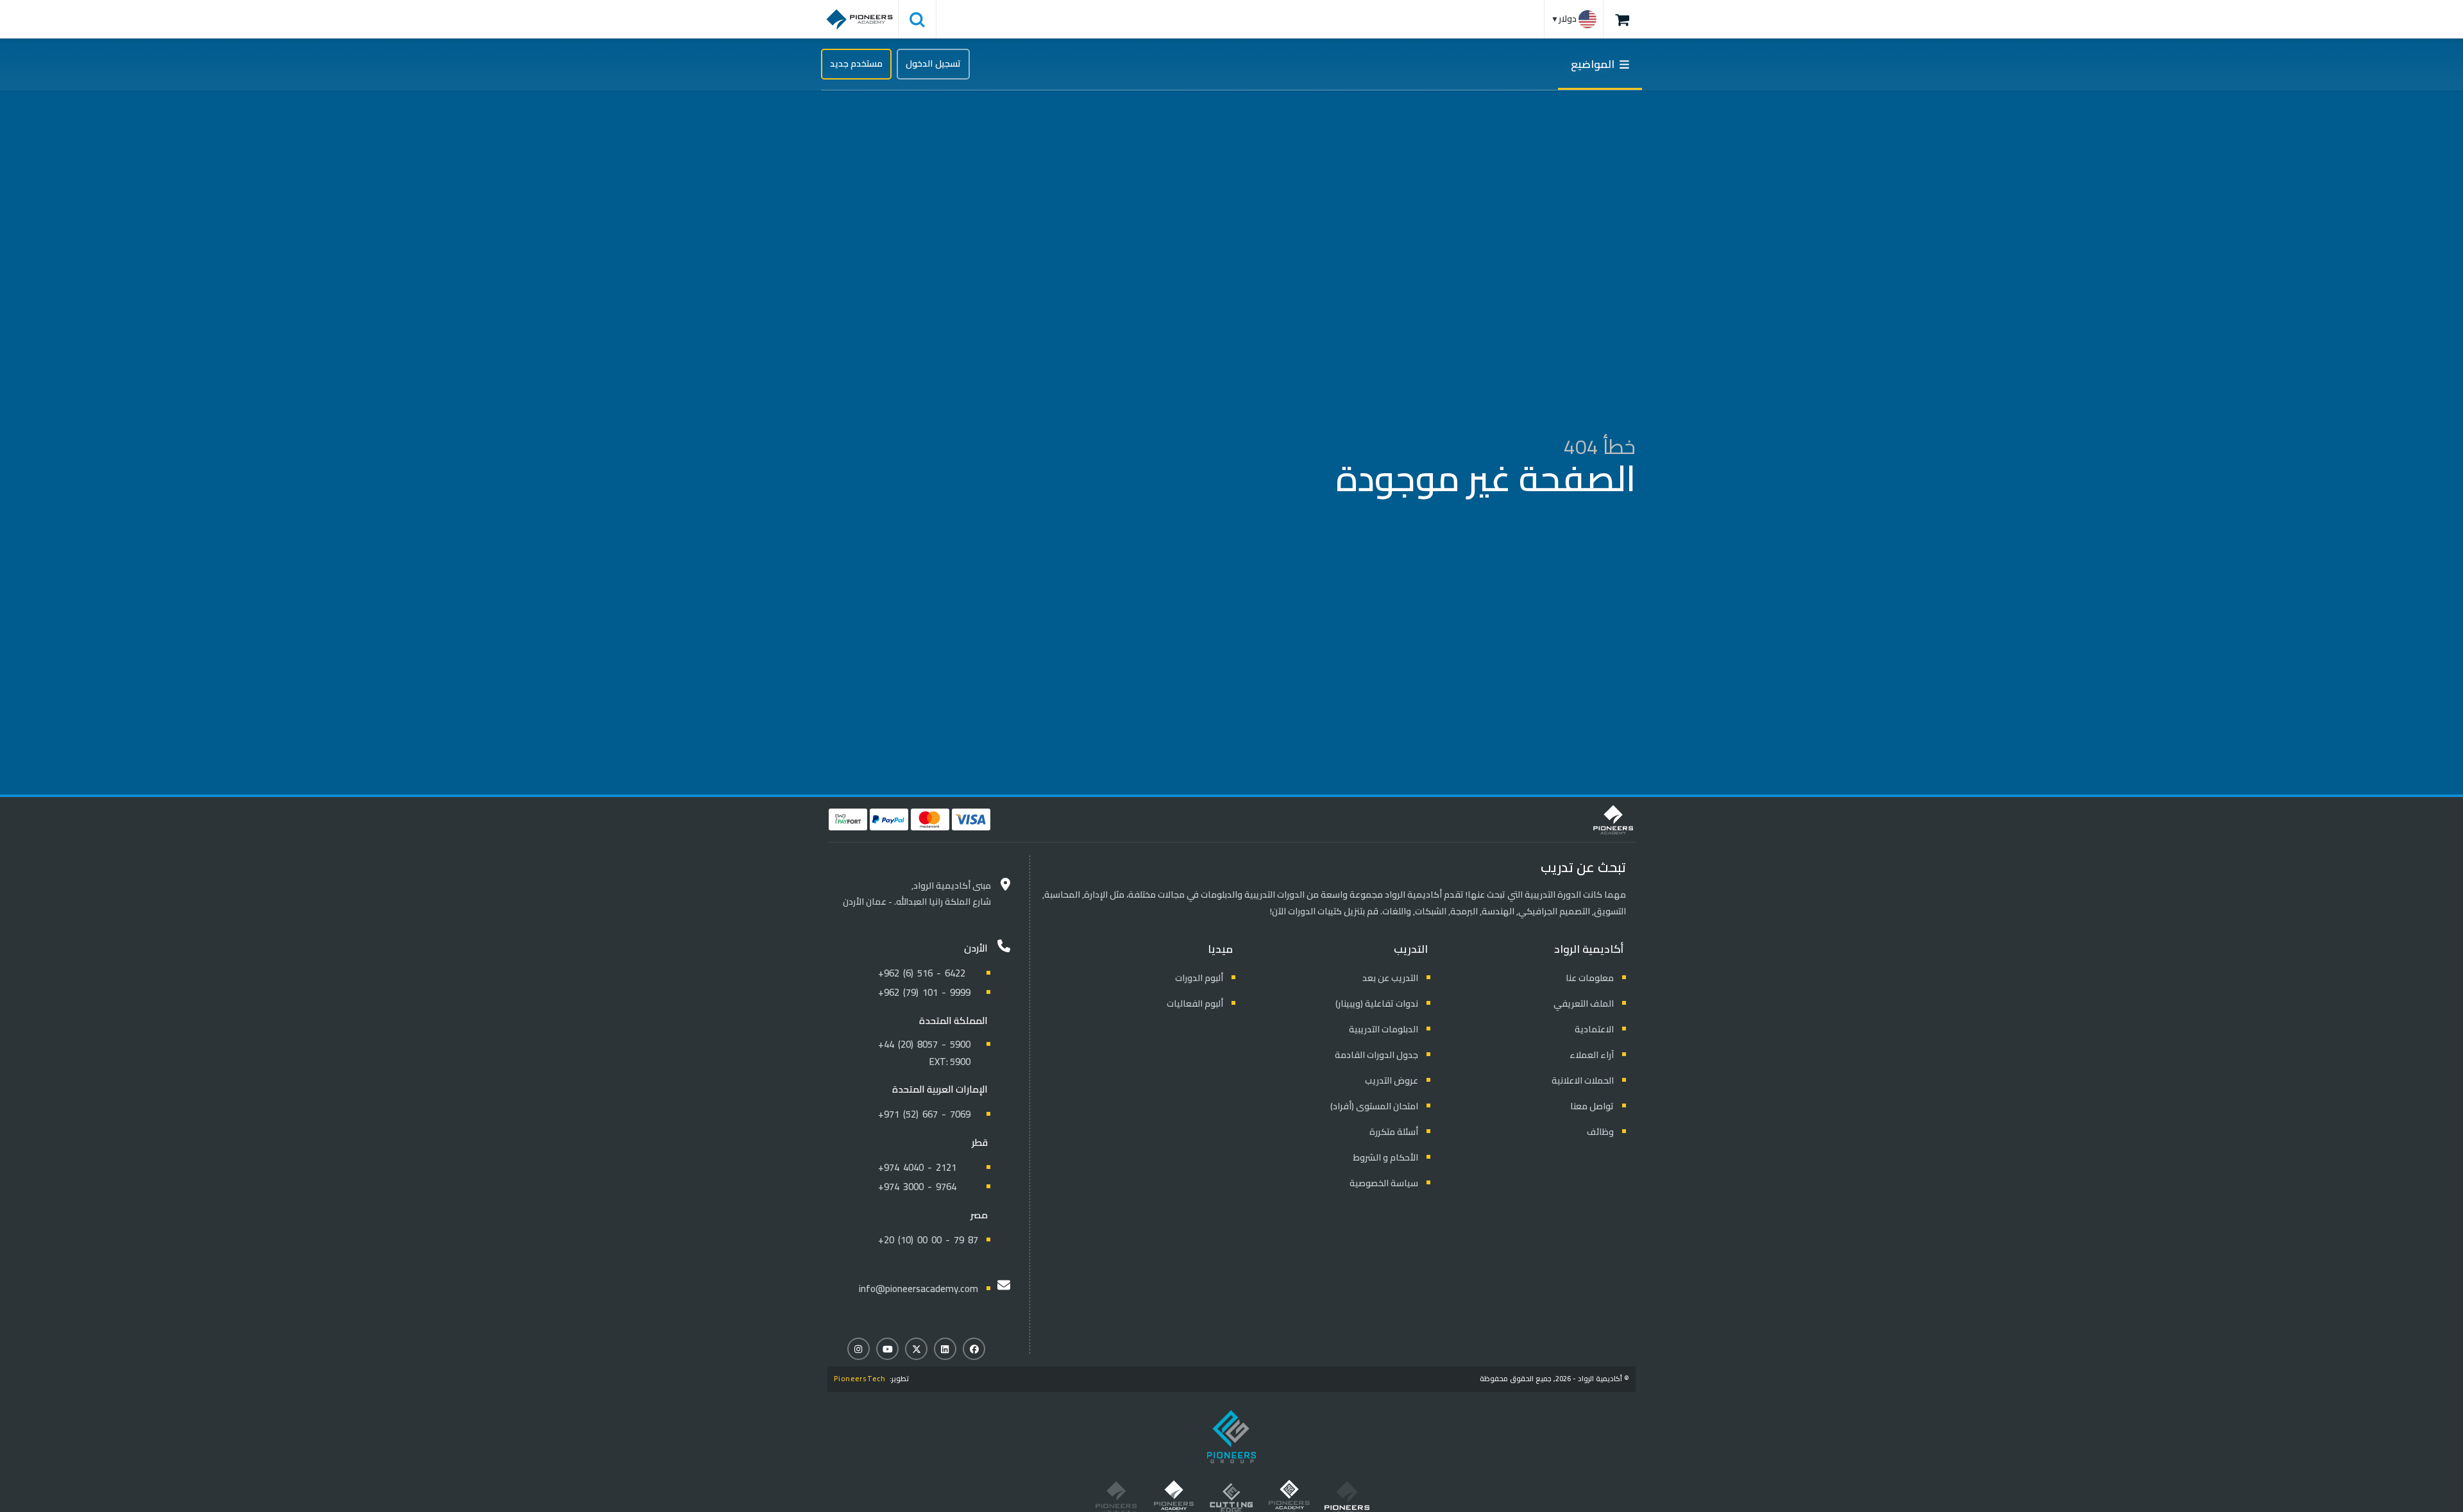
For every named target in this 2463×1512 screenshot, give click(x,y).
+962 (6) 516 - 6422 (922, 973)
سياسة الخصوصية (1384, 1183)
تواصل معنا (1592, 1106)
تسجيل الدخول (933, 63)
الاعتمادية (1594, 1029)
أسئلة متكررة (1394, 1132)
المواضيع (1595, 64)
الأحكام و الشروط (1386, 1157)
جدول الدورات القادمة (1376, 1055)
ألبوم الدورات (1199, 978)
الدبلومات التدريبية (1384, 1029)
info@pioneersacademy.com (918, 1289)
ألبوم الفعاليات (1195, 1004)
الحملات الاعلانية (1583, 1080)
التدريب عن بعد (1390, 978)
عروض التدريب (1392, 1080)
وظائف (1600, 1132)
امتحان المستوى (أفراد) (1374, 1106)
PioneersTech (860, 1379)
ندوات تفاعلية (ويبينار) (1377, 1004)
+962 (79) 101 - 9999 (924, 992)
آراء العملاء (1592, 1055)
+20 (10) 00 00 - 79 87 (928, 1240)
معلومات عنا (1590, 978)
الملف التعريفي (1584, 1004)
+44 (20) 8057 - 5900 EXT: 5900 (924, 1053)
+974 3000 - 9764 (917, 1187)
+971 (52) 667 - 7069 (924, 1114)
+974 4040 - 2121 (917, 1167)
